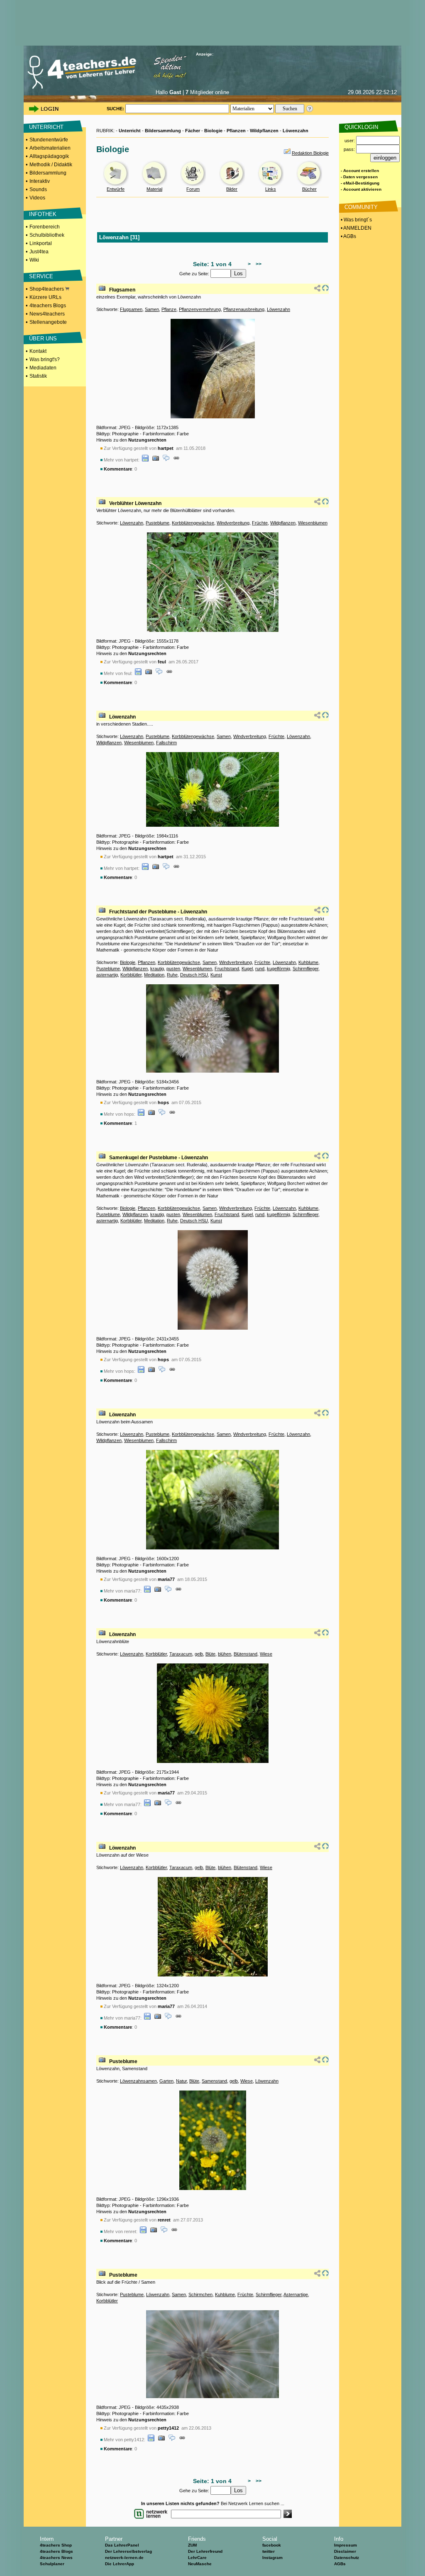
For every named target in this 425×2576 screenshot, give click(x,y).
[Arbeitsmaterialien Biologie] (154, 185)
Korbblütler (131, 975)
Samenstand (214, 2081)
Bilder (232, 189)
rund (260, 969)
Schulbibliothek (47, 235)
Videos (37, 198)
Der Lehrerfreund (205, 2551)
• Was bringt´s (356, 220)
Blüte (210, 1654)
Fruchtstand (227, 969)
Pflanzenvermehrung (200, 309)
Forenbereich (45, 227)
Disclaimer (345, 2551)
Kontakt (38, 351)
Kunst (216, 975)
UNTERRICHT (46, 127)
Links (271, 189)
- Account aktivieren (361, 189)
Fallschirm (166, 743)
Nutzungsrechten (147, 440)
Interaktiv (40, 181)
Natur (181, 2081)
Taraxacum (181, 1654)
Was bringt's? (45, 359)
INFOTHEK (43, 214)
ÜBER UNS (43, 339)
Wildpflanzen (264, 131)
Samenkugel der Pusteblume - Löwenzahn (159, 1158)
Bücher (309, 189)
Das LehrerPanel (122, 2545)
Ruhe (172, 975)
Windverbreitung (233, 523)
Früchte (260, 523)
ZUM (192, 2545)
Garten (166, 2081)
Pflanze (169, 309)
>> (257, 264)
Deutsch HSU (194, 975)
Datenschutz (347, 2558)
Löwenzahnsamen (138, 2081)
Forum (193, 189)
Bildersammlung (48, 173)
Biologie (213, 131)
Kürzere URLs (45, 297)
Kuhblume (308, 962)
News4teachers (47, 314)
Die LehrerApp (120, 2564)
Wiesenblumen (313, 523)
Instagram (272, 2558)
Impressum (346, 2545)
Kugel (247, 969)
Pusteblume (158, 523)
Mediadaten (43, 368)
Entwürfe (116, 189)
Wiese (266, 1654)
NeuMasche (200, 2564)
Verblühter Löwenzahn (135, 503)
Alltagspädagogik (49, 156)
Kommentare (118, 469)
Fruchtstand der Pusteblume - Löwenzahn (158, 912)
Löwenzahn (296, 131)
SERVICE (41, 276)
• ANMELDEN (355, 228)
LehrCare (197, 2558)
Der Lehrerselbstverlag (128, 2551)
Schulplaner (52, 2564)
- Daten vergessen (359, 177)
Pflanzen (236, 131)
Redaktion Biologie (310, 153)
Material (154, 189)
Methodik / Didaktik (51, 165)
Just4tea (39, 252)
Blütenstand (245, 1654)
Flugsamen (122, 290)
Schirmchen (200, 2294)
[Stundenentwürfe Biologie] (116, 185)
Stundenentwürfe (49, 140)
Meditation (154, 975)
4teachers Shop (56, 2545)
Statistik (38, 376)
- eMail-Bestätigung (360, 183)
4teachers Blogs (48, 306)
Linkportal (41, 243)
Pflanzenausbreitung (244, 309)
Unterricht (130, 131)
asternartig (107, 975)
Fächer (193, 131)
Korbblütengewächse (193, 523)
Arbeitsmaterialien (50, 148)
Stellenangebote (48, 322)
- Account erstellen (360, 171)
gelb (199, 1654)
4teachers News (56, 2558)
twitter (269, 2551)
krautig (157, 969)
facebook (272, 2545)
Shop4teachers (47, 289)
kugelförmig (278, 969)
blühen (225, 1654)
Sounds (38, 189)
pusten (173, 969)
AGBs (340, 2564)
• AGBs (348, 236)
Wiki (34, 260)
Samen (152, 309)
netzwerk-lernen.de (124, 2558)
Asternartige (296, 2294)
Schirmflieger (305, 969)
